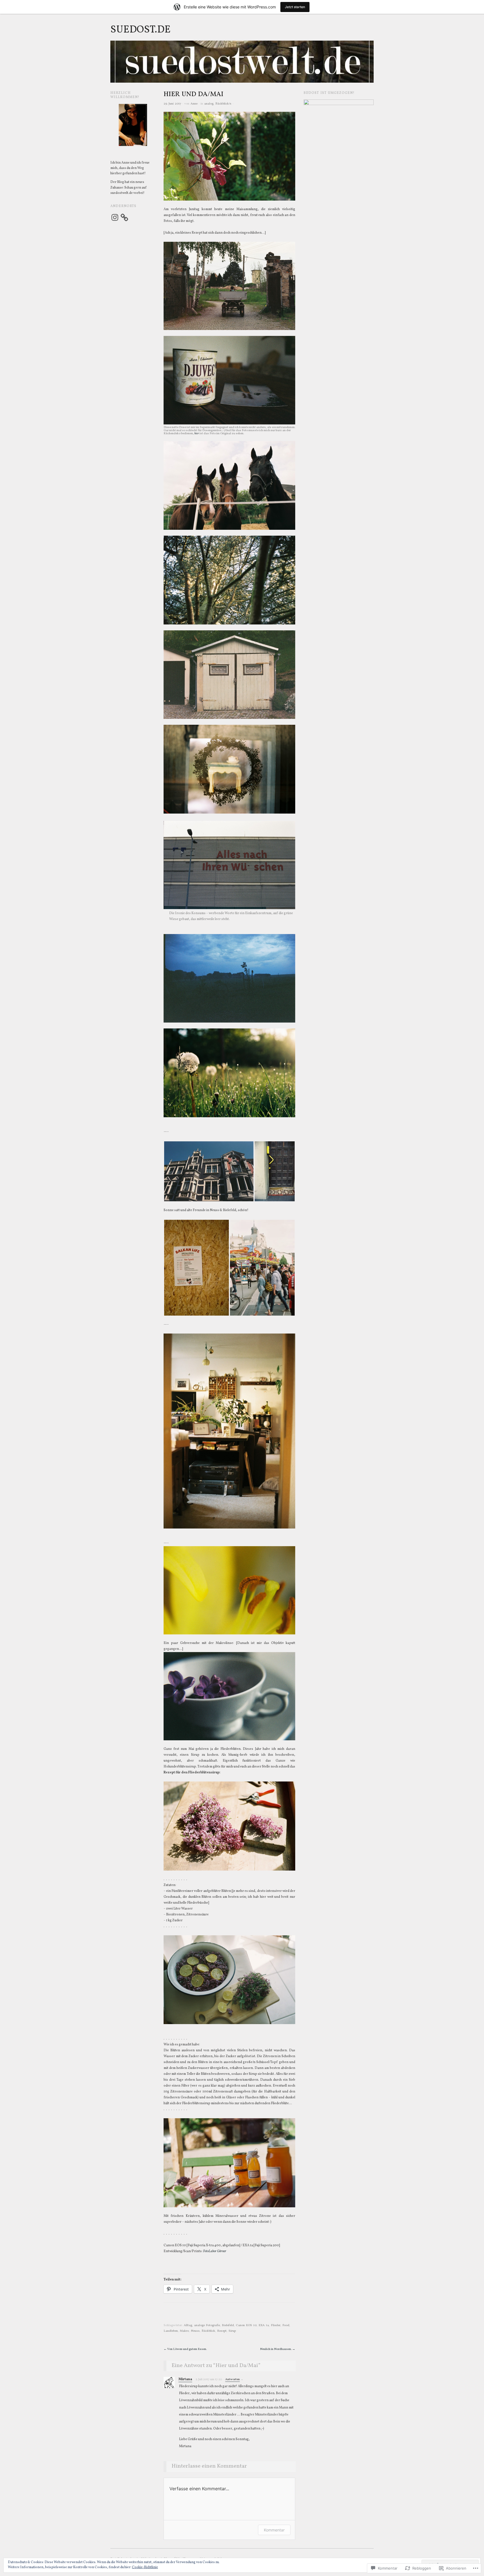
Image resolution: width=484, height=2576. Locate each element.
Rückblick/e (223, 104)
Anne (194, 104)
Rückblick (208, 2331)
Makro (184, 2331)
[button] (209, 1171)
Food (286, 2325)
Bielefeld (228, 2325)
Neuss (195, 2331)
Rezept (222, 2331)
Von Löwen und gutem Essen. (185, 2349)
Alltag (188, 2325)
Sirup (232, 2331)
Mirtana (185, 2379)
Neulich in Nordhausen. (278, 2349)
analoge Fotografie (207, 2325)
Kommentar (274, 2530)
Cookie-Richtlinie (145, 2567)
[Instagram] (115, 217)
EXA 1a (264, 2325)
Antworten (232, 2379)
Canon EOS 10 (246, 2325)
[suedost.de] (242, 64)
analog (209, 104)
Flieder (276, 2325)
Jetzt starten (295, 7)
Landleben (171, 2331)
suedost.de (140, 30)
